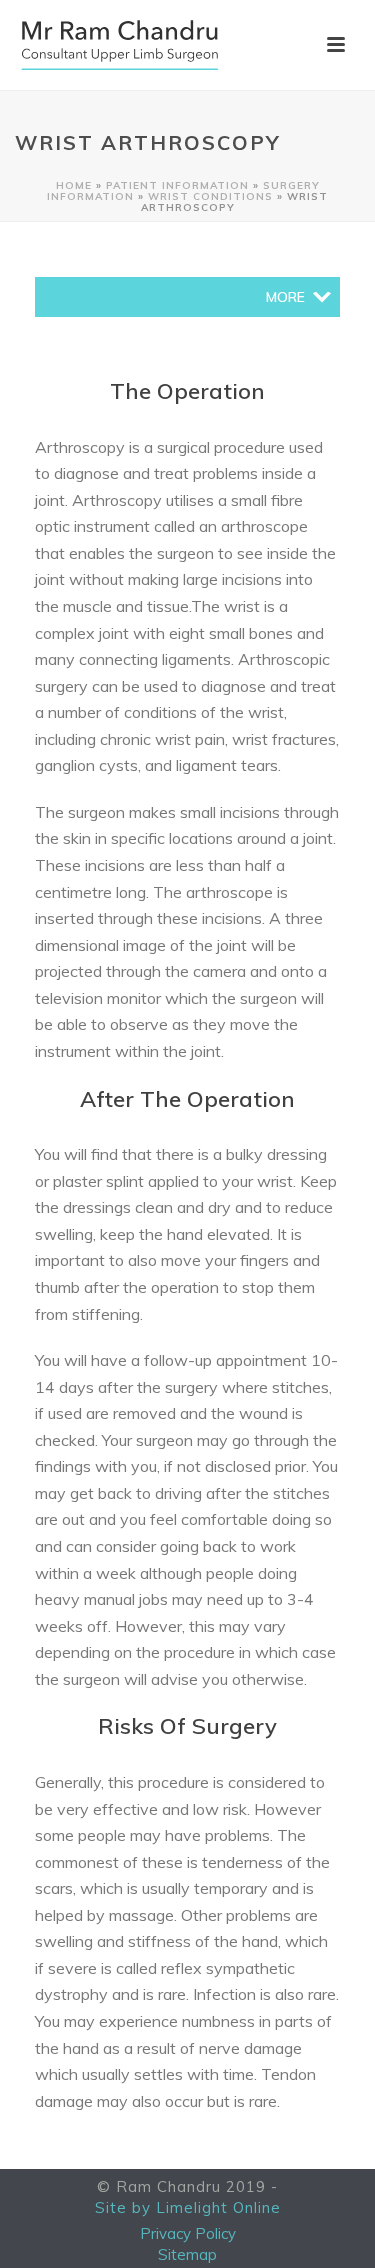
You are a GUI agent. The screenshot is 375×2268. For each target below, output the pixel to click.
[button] (285, 297)
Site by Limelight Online (188, 2208)
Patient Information (177, 185)
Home (74, 185)
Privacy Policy (188, 2234)
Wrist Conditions (210, 196)
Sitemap (187, 2255)
